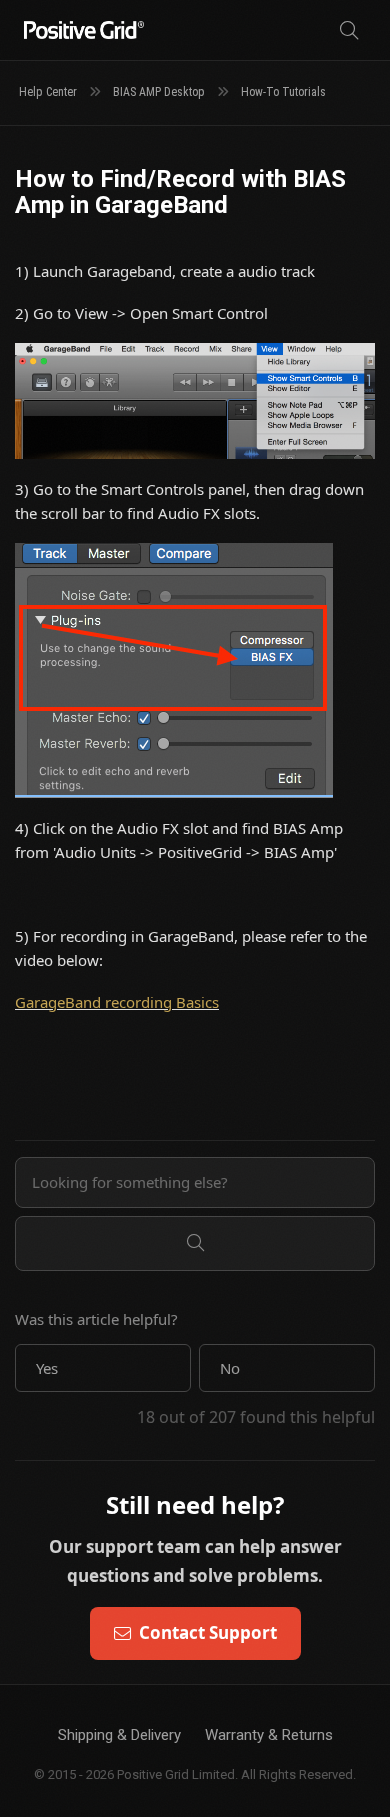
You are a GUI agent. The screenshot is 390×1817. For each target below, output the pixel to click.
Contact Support (208, 1632)
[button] (103, 1368)
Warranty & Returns (269, 1735)
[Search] (349, 30)
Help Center (48, 92)
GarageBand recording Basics (117, 1002)
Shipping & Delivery (119, 1735)
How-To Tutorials (283, 92)
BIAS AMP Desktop (159, 92)
